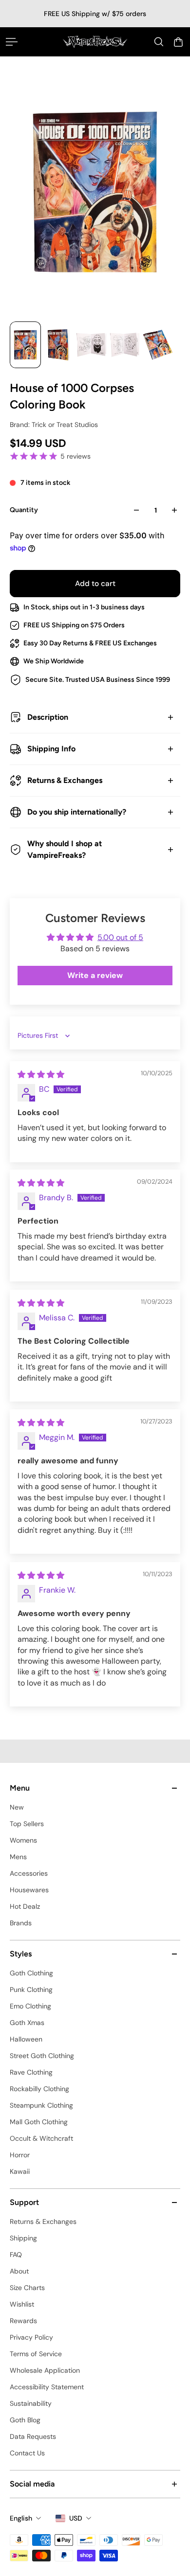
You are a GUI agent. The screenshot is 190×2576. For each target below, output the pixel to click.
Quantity (24, 510)
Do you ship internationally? (77, 812)
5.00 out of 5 (120, 937)
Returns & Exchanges (65, 780)
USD (76, 2518)
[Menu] (12, 42)
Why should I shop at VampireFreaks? (65, 849)
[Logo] (95, 42)
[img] (41, 1075)
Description (48, 717)
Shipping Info (51, 749)
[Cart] (178, 42)
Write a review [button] (95, 975)
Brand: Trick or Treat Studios (54, 425)
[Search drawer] (159, 42)
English (21, 2518)
